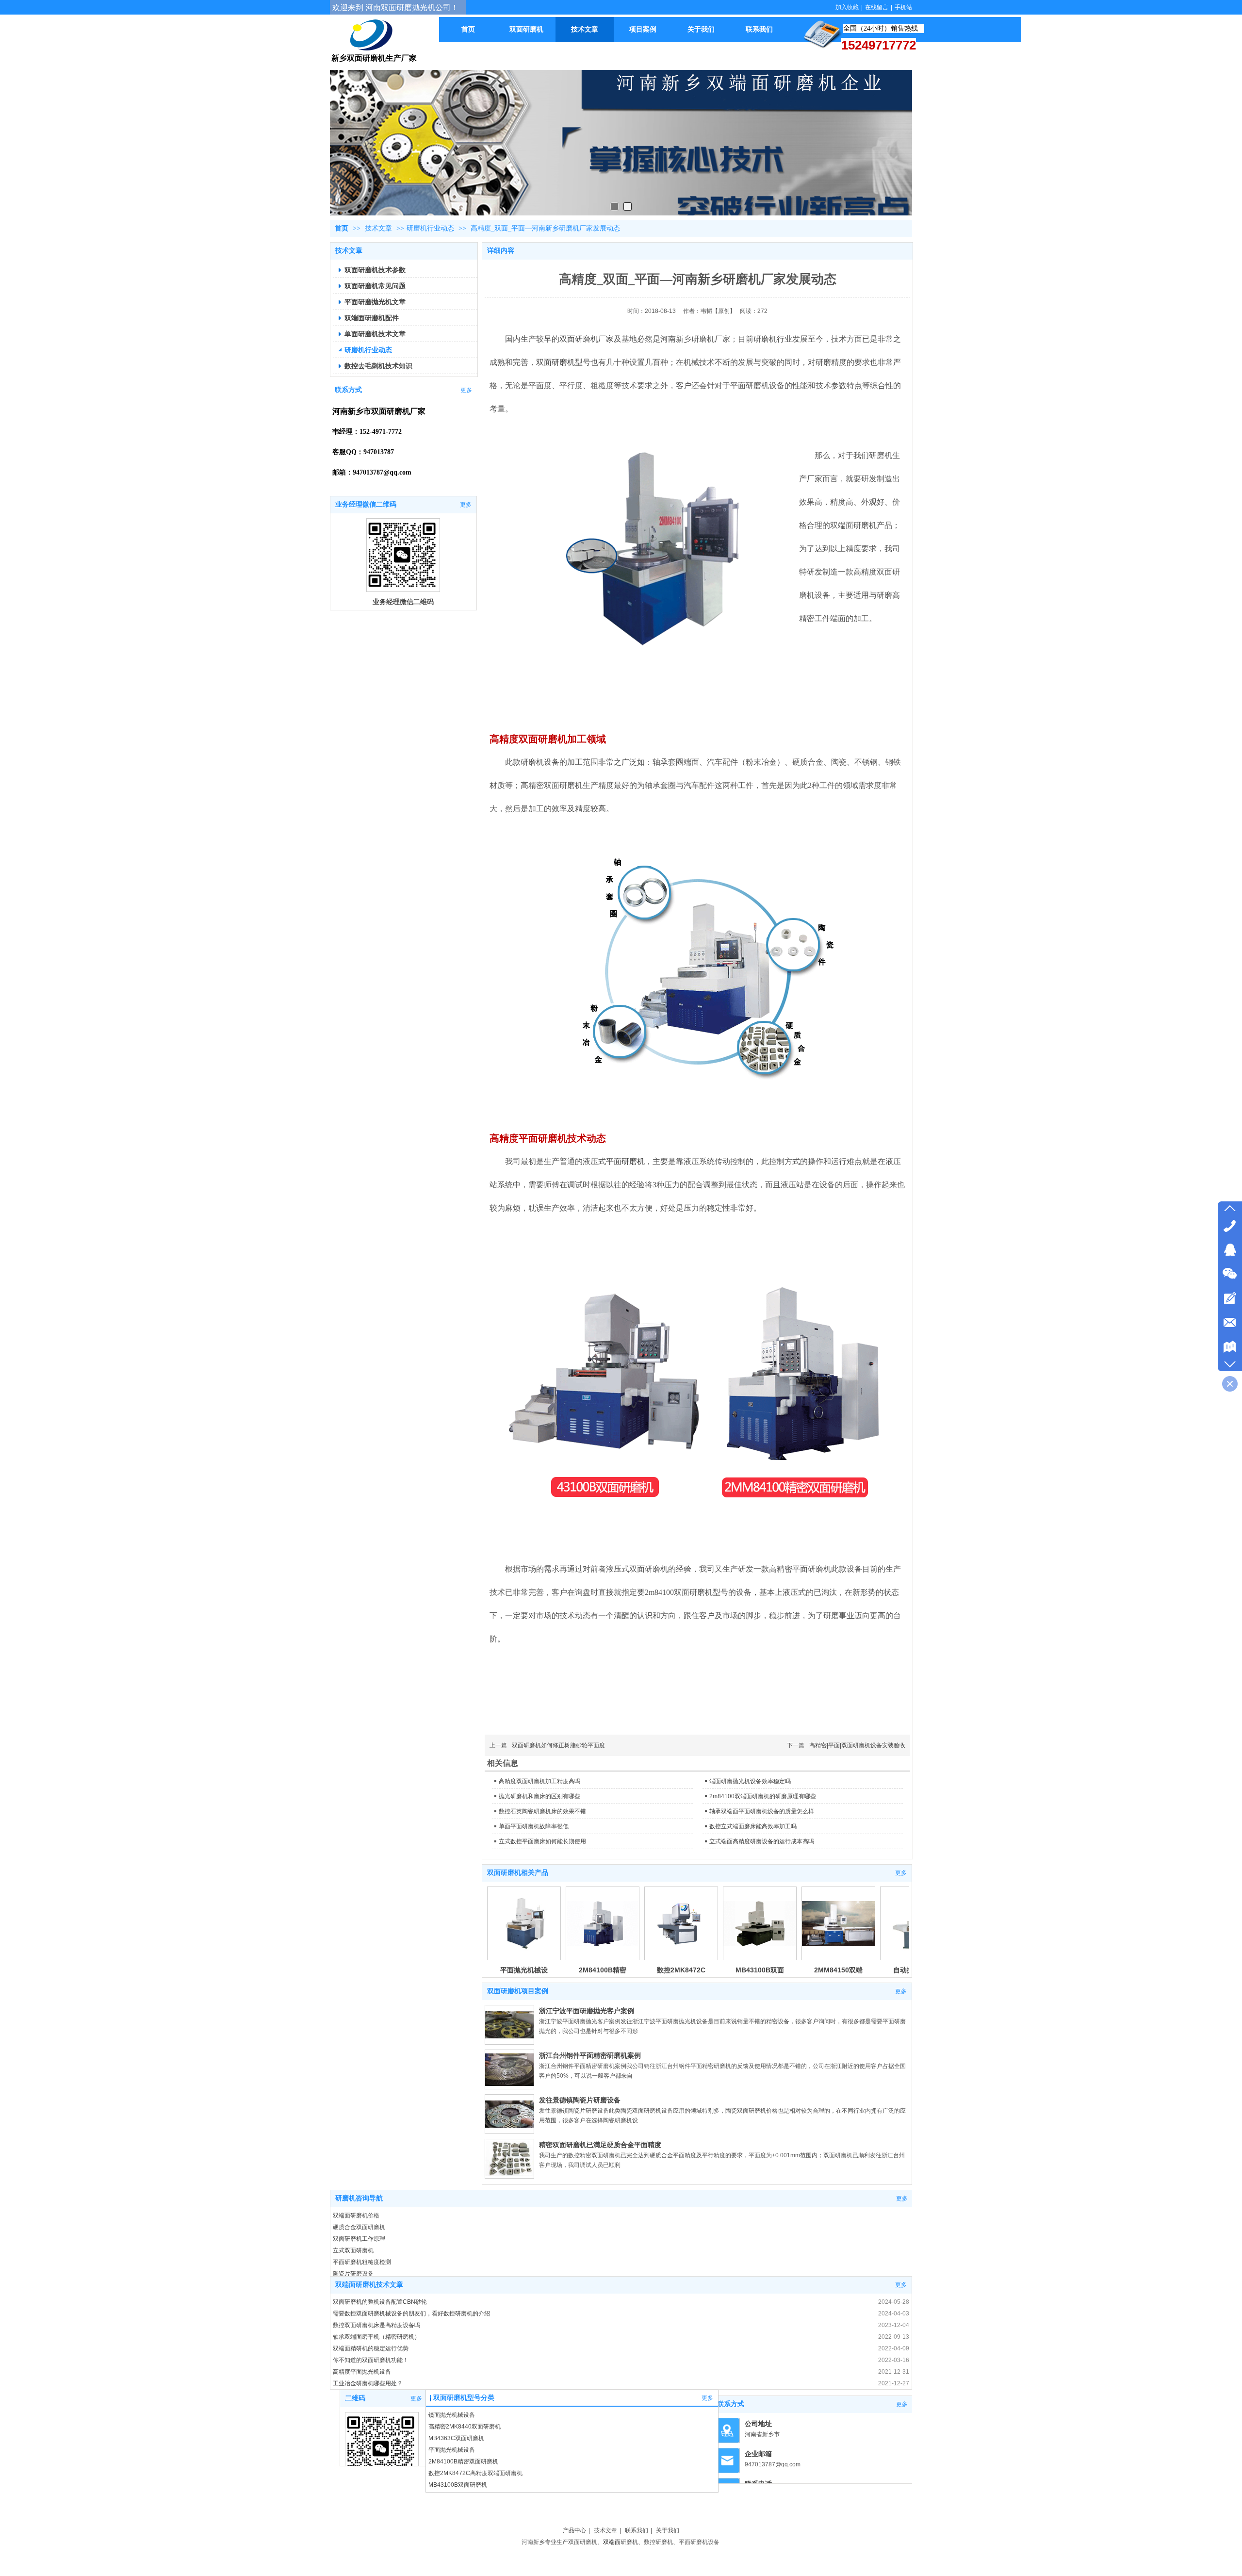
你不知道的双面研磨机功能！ (371, 2360)
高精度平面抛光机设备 (362, 2372)
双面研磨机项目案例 (518, 1991)
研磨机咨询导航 (359, 2198)
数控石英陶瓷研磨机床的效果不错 (542, 1811)
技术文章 (379, 228)
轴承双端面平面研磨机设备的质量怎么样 (762, 1811)
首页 (342, 228)
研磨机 (629, 2542)
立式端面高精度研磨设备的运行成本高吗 (762, 1841)
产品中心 (574, 2530)
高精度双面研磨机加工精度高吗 (539, 1781)
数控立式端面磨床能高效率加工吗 (753, 1826)
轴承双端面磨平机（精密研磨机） (376, 2337)
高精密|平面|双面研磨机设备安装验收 (857, 1745)
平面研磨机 (625, 1161)
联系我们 (637, 2530)
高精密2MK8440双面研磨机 (465, 2427)
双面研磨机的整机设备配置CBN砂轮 (380, 2302)
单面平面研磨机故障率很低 (534, 1826)
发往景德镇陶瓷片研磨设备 (580, 2100)
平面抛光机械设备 (452, 2450)
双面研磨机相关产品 (518, 1873)
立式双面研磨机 (353, 2250)
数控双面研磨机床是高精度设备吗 (376, 2325)
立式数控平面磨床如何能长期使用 (542, 1841)
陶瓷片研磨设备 (353, 2274)
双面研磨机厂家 (587, 339)
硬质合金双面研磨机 (359, 2227)
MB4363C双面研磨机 (456, 2438)
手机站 (903, 7)
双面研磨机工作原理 (359, 2239)
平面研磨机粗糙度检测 (362, 2262)
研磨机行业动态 (430, 228)
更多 (901, 1873)
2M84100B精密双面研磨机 (463, 2461)
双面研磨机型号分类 (464, 2398)
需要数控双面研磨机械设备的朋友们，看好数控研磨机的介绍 (411, 2313)
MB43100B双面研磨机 (458, 2485)
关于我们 (668, 2530)
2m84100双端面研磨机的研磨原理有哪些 (763, 1796)
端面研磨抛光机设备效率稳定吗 (750, 1781)
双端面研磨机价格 (356, 2215)
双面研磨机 (556, 362)
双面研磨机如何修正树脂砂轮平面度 (558, 1745)
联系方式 (731, 2404)
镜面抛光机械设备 (452, 2415)
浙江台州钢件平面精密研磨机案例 (590, 2055)
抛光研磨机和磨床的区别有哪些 (539, 1796)
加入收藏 (847, 7)
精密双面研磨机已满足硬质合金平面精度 (600, 2145)
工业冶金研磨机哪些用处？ (368, 2383)
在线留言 (877, 7)
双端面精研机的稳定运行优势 (371, 2348)
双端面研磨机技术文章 (369, 2285)
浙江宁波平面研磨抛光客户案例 (587, 2011)
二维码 (355, 2398)
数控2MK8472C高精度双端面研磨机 (475, 2473)
